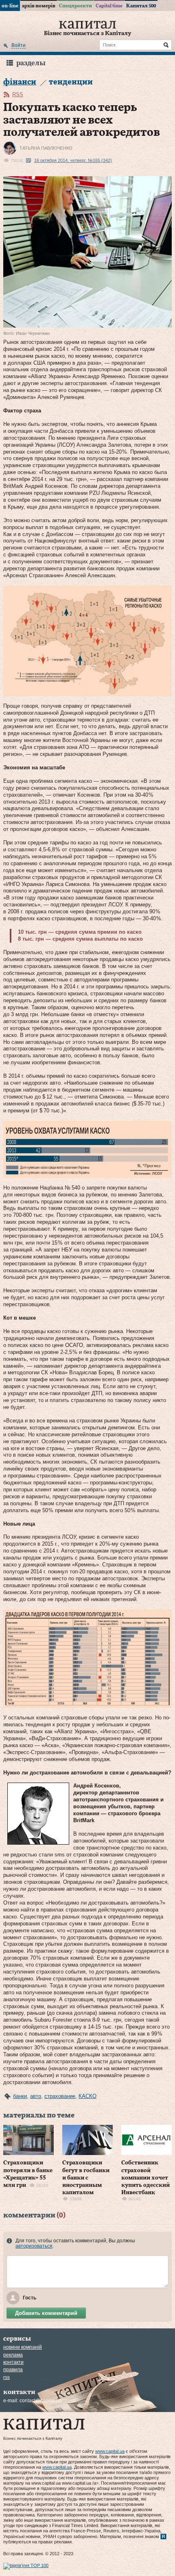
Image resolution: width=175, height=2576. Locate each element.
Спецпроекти (75, 6)
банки (20, 2096)
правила (13, 2370)
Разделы (31, 63)
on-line (10, 6)
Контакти (13, 2362)
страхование (60, 2096)
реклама (13, 2355)
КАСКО (87, 2096)
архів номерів (39, 6)
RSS (18, 94)
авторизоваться (34, 2246)
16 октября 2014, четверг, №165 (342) (73, 160)
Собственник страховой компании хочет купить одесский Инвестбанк (145, 2178)
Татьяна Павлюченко (46, 148)
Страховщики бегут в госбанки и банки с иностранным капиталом (86, 2178)
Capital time (109, 6)
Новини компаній (23, 2347)
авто (36, 2096)
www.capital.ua (110, 2451)
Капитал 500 (141, 6)
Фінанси (20, 82)
